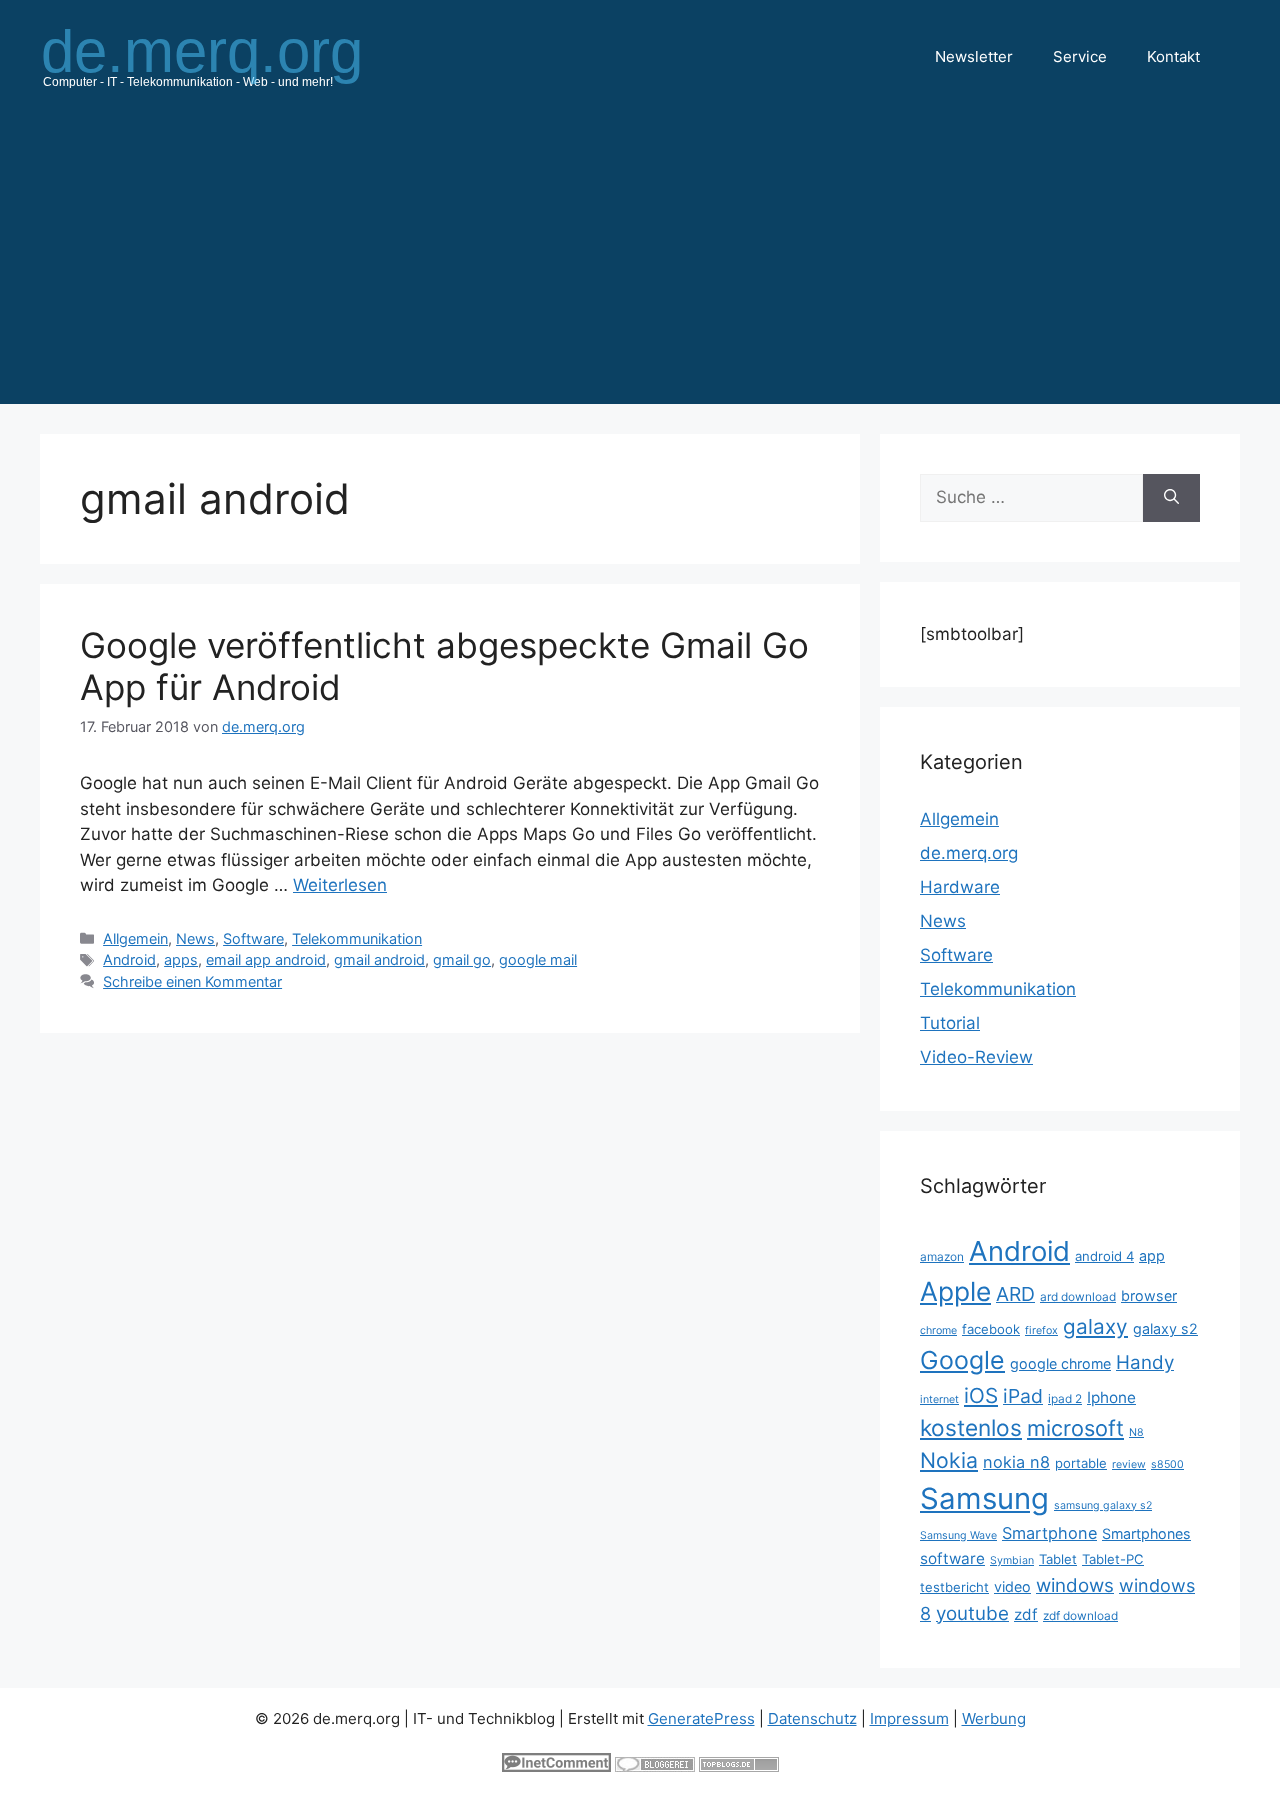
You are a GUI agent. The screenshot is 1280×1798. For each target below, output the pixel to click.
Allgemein (135, 938)
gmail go (462, 959)
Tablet (1058, 1559)
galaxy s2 (1165, 1328)
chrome (938, 1330)
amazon (942, 1256)
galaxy (1095, 1326)
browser (1149, 1295)
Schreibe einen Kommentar (192, 981)
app (1152, 1255)
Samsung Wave (958, 1535)
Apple (955, 1291)
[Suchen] (1171, 498)
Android (129, 959)
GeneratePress (701, 1718)
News (195, 938)
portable (1081, 1463)
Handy (1145, 1362)
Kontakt (1173, 56)
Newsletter (974, 56)
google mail (538, 959)
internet (939, 1399)
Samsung (984, 1498)
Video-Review (976, 1057)
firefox (1041, 1330)
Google (962, 1360)
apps (181, 959)
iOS (981, 1395)
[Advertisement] (640, 264)
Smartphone (1049, 1533)
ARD (1015, 1294)
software (952, 1558)
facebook (991, 1329)
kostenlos (971, 1427)
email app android (266, 959)
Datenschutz (812, 1718)
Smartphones (1146, 1533)
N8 (1136, 1432)
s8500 (1167, 1464)
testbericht (954, 1587)
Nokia (949, 1460)
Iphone (1111, 1397)
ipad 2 (1065, 1398)
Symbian (1012, 1560)
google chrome (1060, 1363)
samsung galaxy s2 (1103, 1505)
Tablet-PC (1113, 1559)
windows (1075, 1585)
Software (253, 938)
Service (1080, 56)
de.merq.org (969, 853)
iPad (1023, 1396)
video (1012, 1586)
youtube (972, 1613)
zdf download (1080, 1615)
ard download (1078, 1296)
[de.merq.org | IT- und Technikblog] (226, 56)
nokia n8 (1016, 1462)
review (1129, 1464)
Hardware (960, 887)
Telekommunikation (357, 938)
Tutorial (950, 1023)
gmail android (379, 959)
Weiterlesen (340, 885)
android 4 (1104, 1256)
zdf (1026, 1614)
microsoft (1075, 1428)
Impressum (909, 1718)
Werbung (994, 1718)
